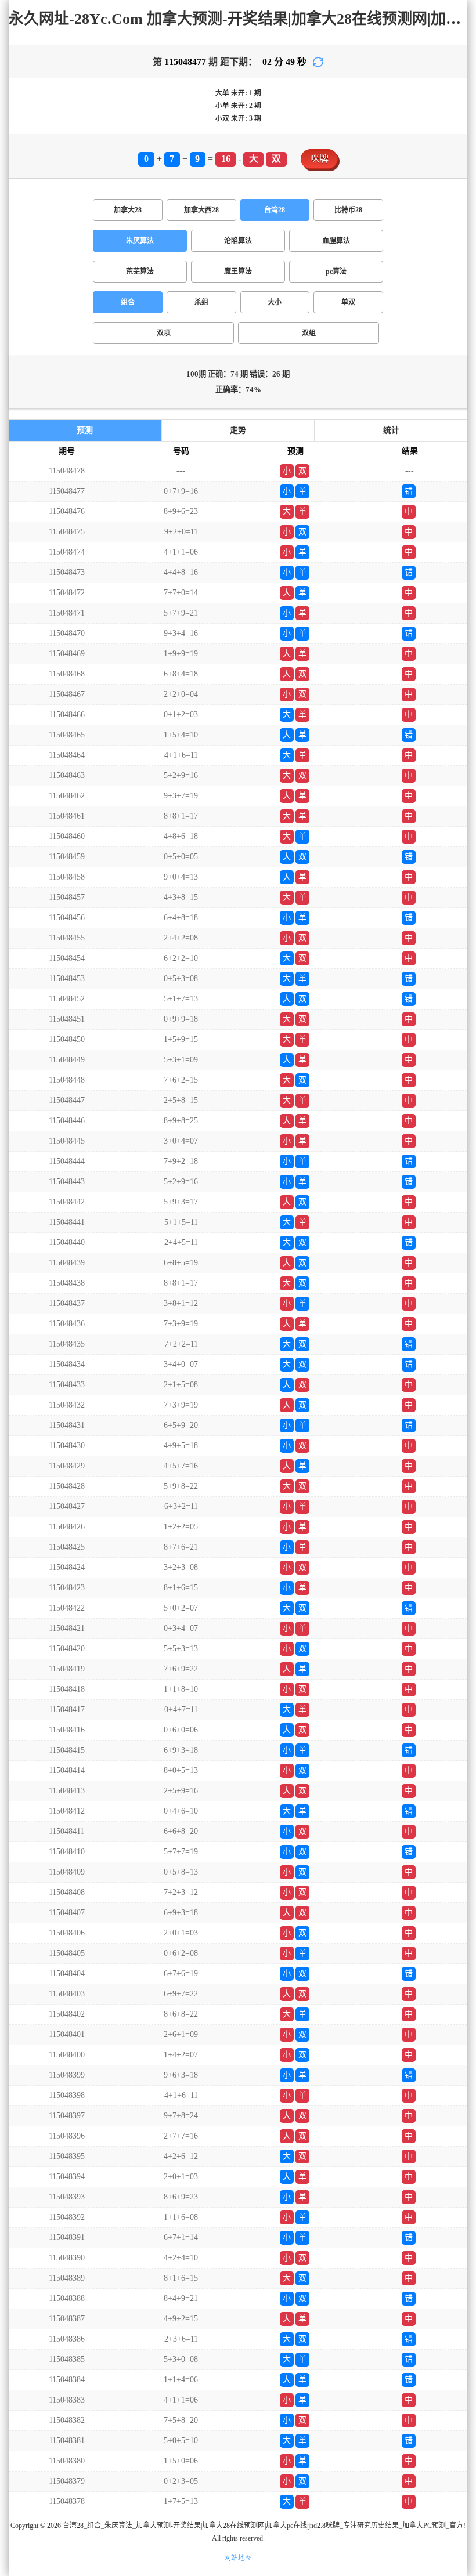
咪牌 (319, 159)
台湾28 (275, 210)
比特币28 (348, 210)
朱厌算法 (140, 241)
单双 (348, 302)
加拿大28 (128, 210)
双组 (309, 333)
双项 (164, 333)
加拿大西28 (201, 210)
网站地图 (238, 2558)
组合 (128, 302)
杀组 (201, 302)
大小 (275, 302)
